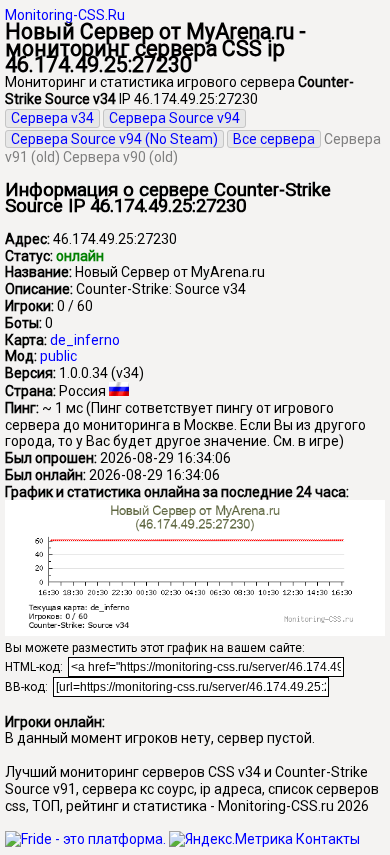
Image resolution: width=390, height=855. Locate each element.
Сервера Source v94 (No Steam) (114, 139)
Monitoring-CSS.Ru (65, 15)
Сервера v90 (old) (120, 157)
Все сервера (274, 139)
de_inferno (85, 340)
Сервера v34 (52, 118)
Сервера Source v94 (174, 118)
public (58, 356)
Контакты (328, 839)
